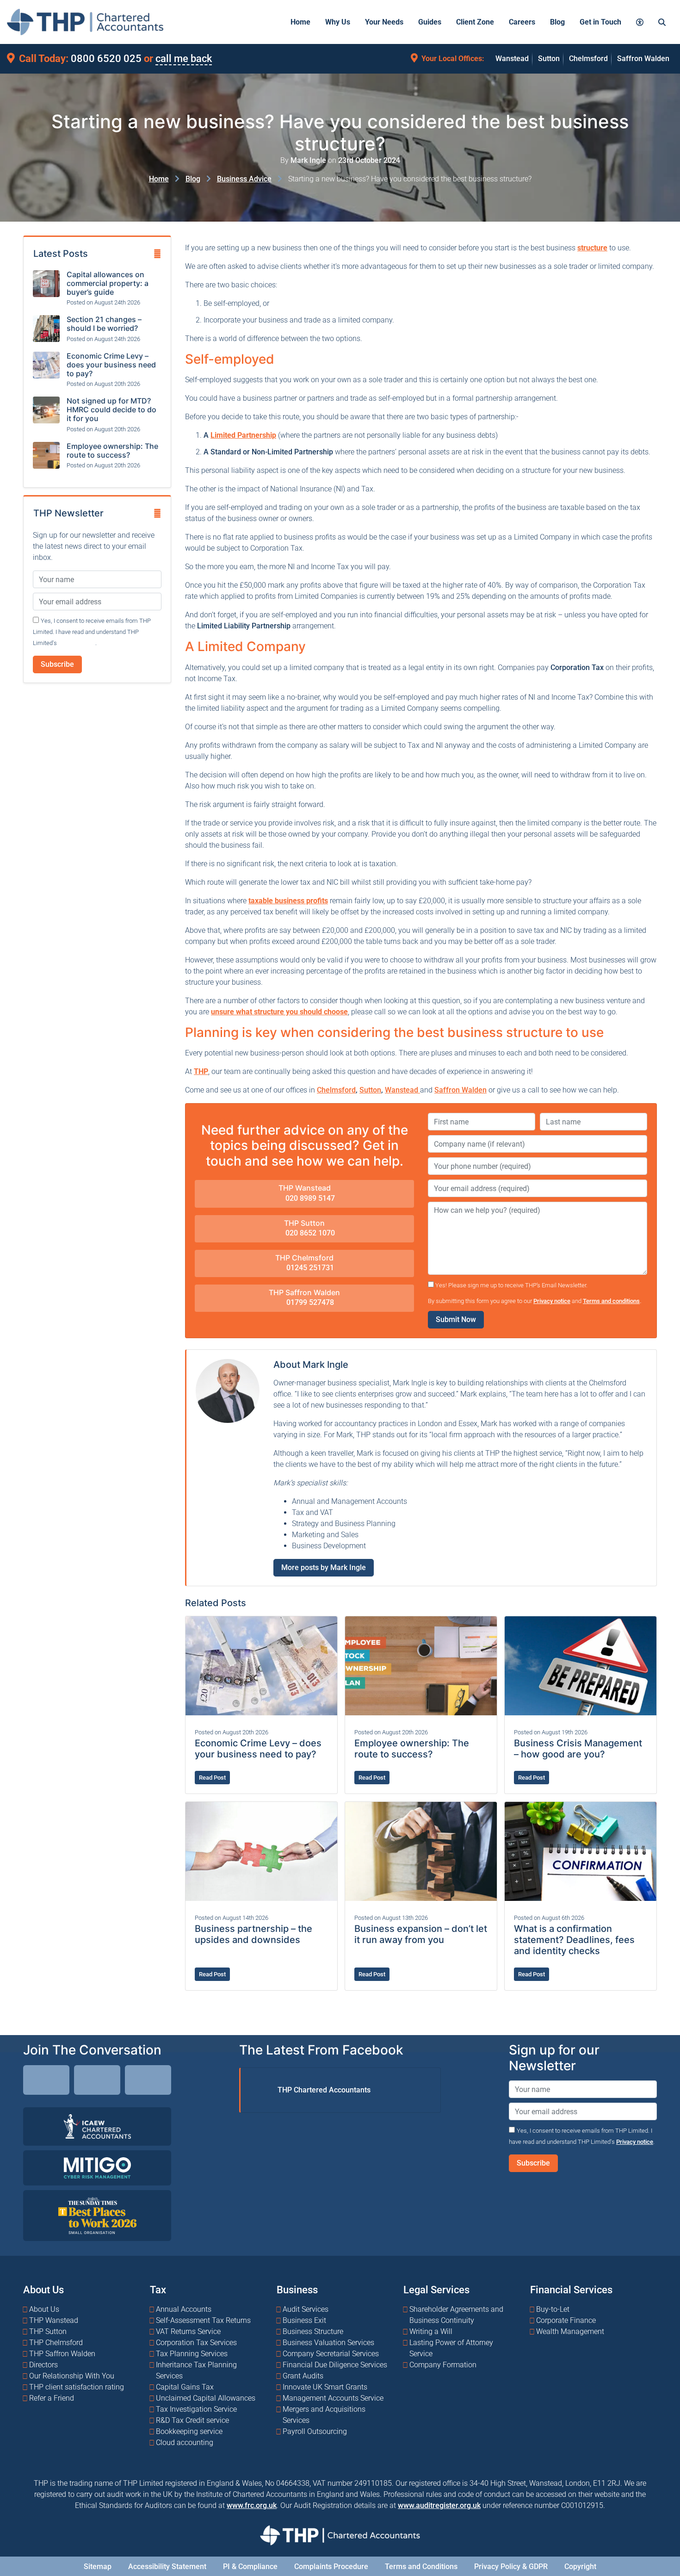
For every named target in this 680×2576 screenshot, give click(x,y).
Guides (430, 22)
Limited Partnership (243, 435)
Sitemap (98, 2567)
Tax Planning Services (192, 2354)
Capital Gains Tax (185, 2387)
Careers (522, 22)
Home (300, 22)
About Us (43, 2290)
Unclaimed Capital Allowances (206, 2398)
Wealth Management (570, 2331)
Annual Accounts (184, 2309)
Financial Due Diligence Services (335, 2365)
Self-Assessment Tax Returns (203, 2320)
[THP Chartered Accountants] (85, 22)
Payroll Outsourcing (315, 2431)
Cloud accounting (185, 2443)
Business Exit (304, 2320)
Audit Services (306, 2309)
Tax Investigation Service (196, 2409)
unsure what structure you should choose (279, 1012)
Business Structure (313, 2331)
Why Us (338, 22)
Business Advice (244, 179)
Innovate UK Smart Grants (325, 2387)
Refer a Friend (52, 2398)
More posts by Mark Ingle (324, 1567)
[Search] (662, 22)
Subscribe (57, 664)
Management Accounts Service (333, 2398)
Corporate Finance (566, 2320)
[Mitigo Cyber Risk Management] (97, 2167)
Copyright (580, 2567)
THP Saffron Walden (304, 1292)
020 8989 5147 (309, 1198)
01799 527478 (309, 1302)
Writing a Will (431, 2331)
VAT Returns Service (188, 2331)
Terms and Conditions (421, 2567)
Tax (158, 2290)
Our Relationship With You (72, 2376)
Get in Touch (600, 22)
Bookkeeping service (189, 2431)
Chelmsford (588, 59)
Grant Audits (303, 2376)
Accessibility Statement (167, 2567)
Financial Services (571, 2290)
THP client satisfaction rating (77, 2387)
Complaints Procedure (331, 2567)
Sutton (549, 59)
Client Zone (475, 22)
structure (592, 248)
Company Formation (443, 2365)
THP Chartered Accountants (324, 2089)
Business (297, 2290)
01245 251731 (309, 1268)
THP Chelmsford (304, 1258)
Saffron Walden (643, 59)
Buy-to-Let (553, 2309)
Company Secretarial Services (331, 2354)
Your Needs (384, 22)
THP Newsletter (68, 513)
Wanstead (512, 59)
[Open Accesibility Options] (640, 22)
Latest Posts (61, 254)
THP (201, 1071)
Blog (557, 22)
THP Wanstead (305, 1188)
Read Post (212, 1778)
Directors (43, 2365)
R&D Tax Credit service (192, 2420)
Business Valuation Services (328, 2343)
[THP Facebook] (97, 2081)
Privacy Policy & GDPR (511, 2567)
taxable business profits (288, 901)
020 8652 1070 (309, 1233)
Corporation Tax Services (196, 2343)
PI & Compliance (250, 2567)
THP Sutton (304, 1223)
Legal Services (436, 2290)
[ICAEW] (97, 2126)
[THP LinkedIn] (46, 2081)
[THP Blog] (148, 2081)
